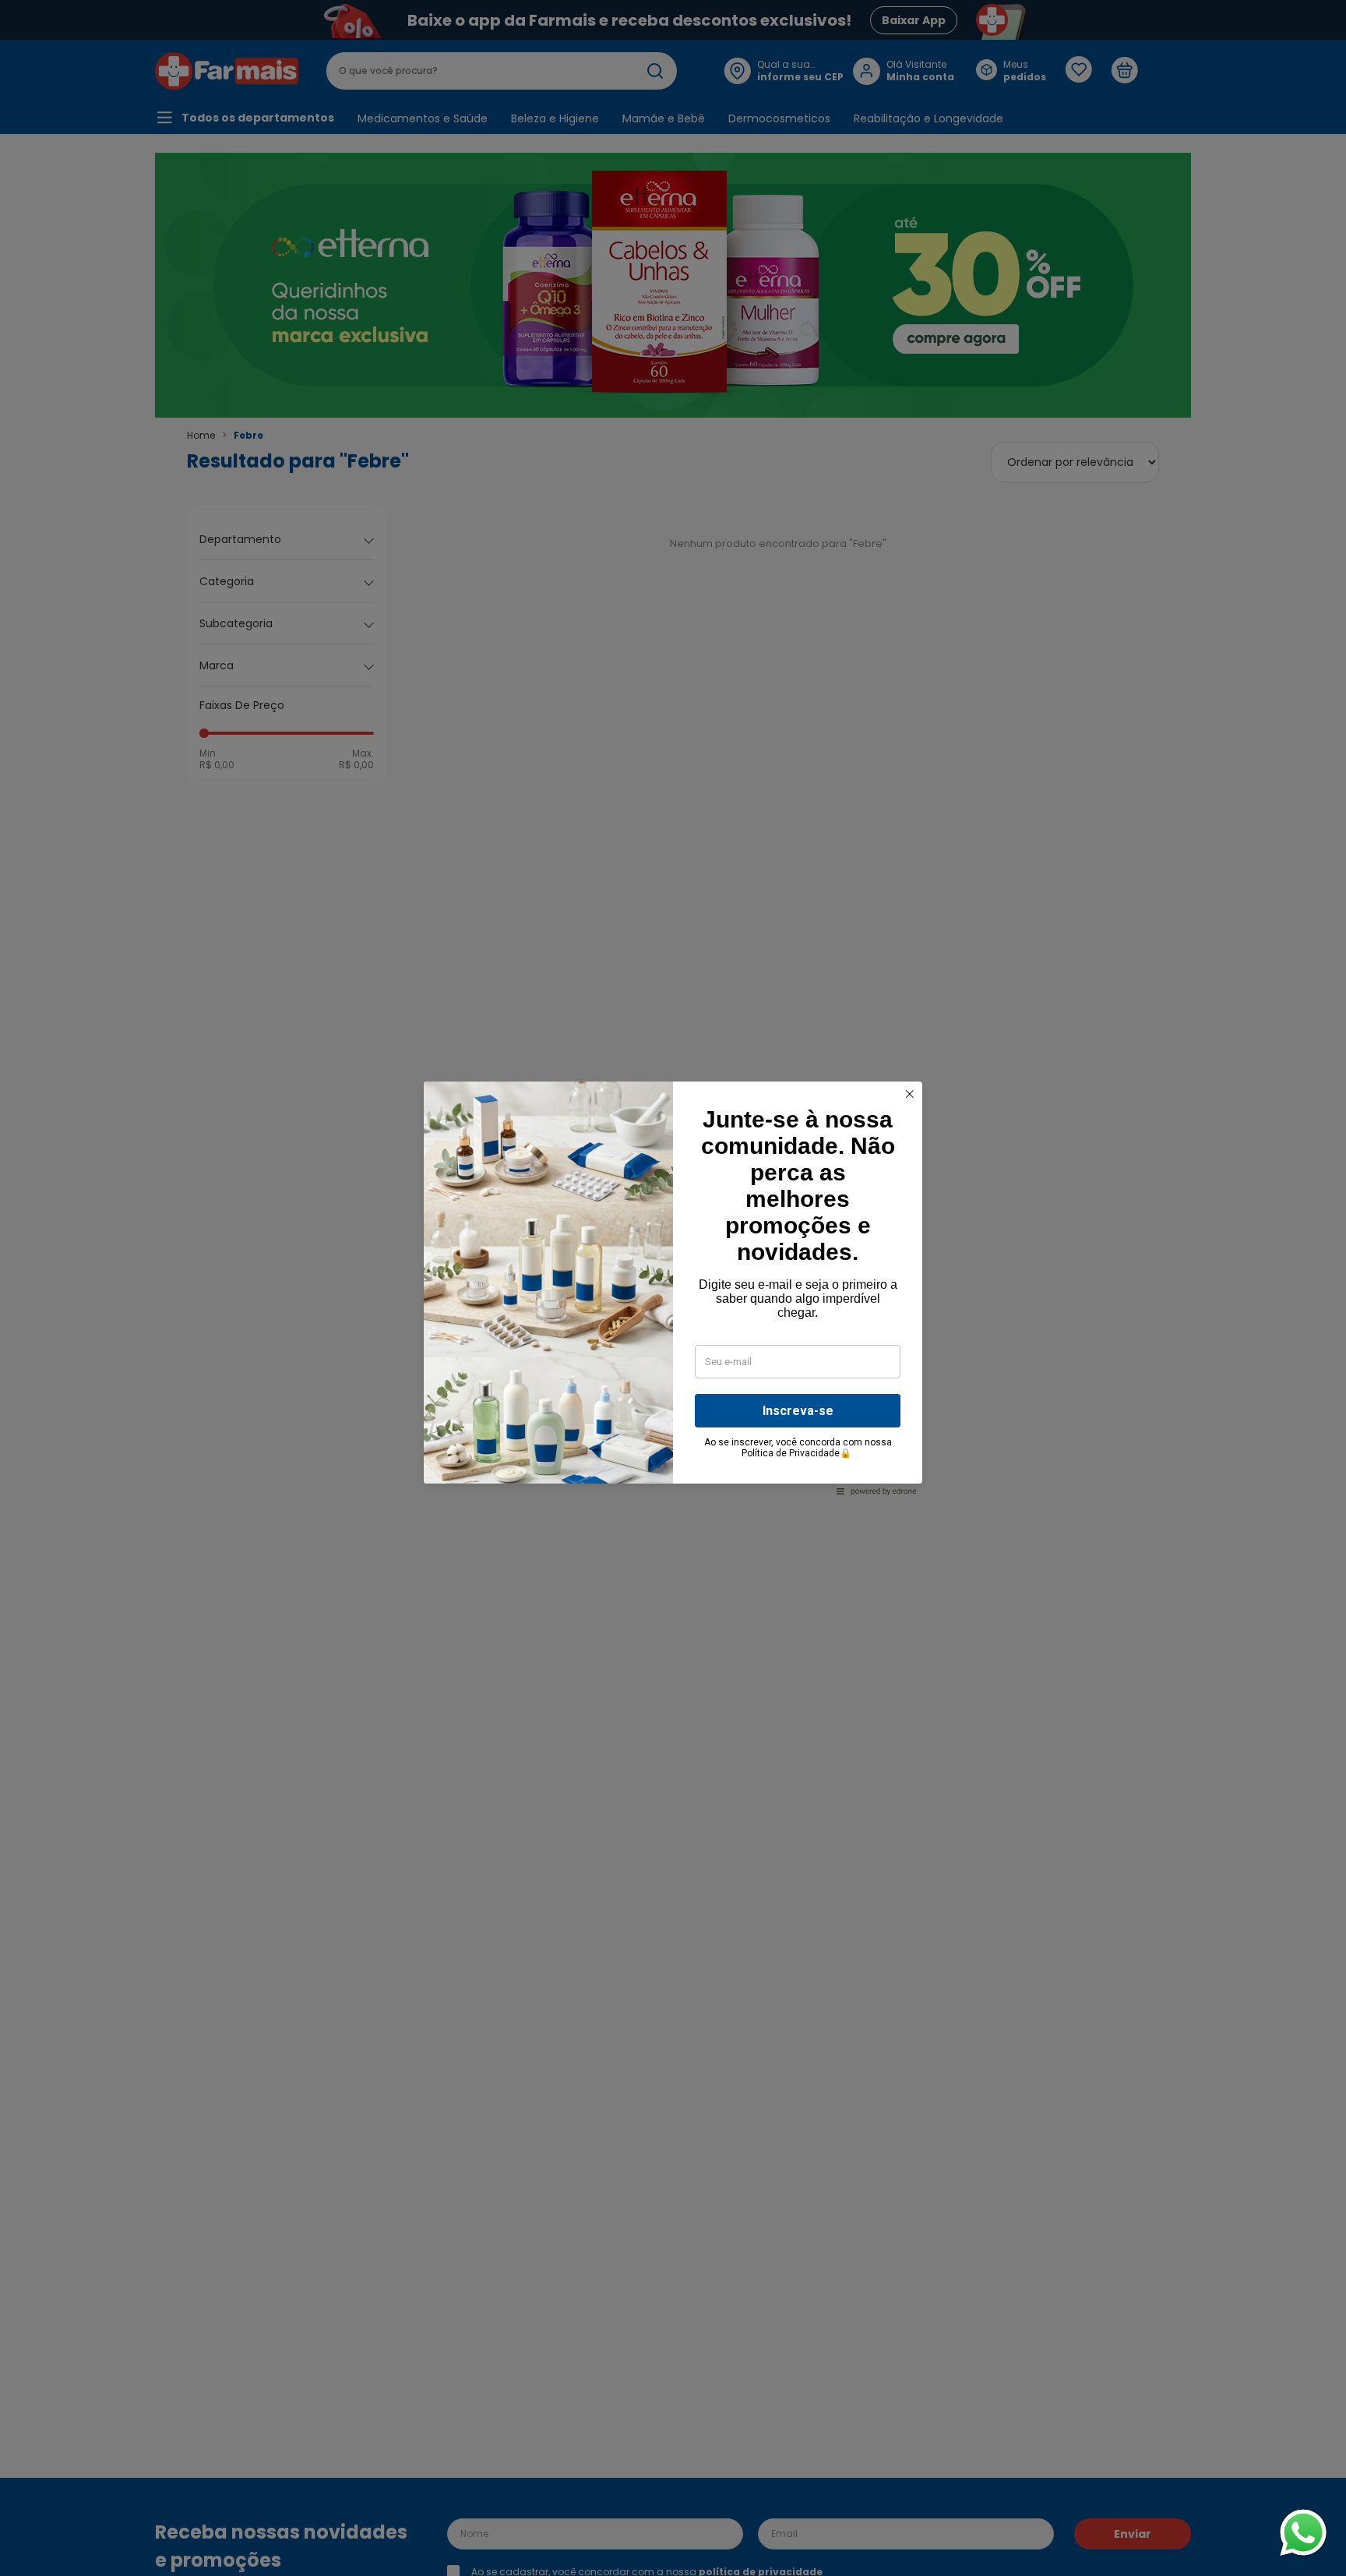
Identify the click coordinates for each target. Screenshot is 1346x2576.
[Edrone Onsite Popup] (673, 1288)
